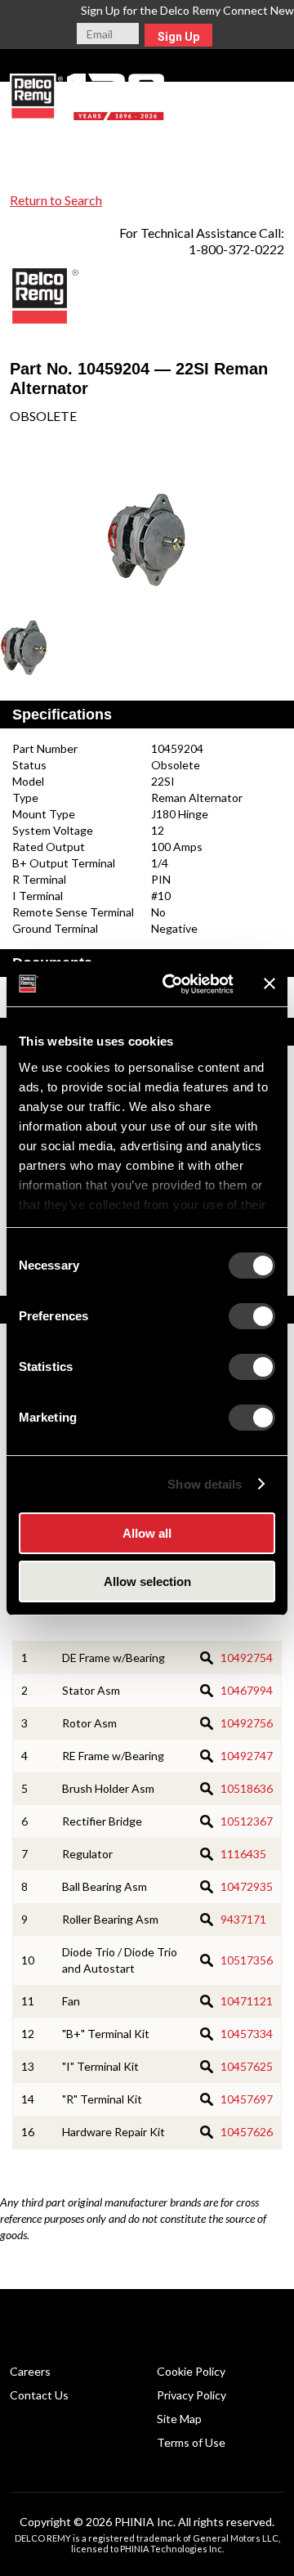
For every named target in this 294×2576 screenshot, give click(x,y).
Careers (30, 2371)
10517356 (247, 1960)
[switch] (252, 1316)
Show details (205, 1484)
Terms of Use (191, 2442)
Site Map (179, 2419)
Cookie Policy (191, 2371)
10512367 (247, 1821)
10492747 (247, 1756)
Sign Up (178, 37)
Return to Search (56, 200)
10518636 (247, 1788)
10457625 (247, 2066)
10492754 (247, 1658)
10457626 (247, 2132)
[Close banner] (269, 983)
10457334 (247, 2034)
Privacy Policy (192, 2395)
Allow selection (147, 1581)
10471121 (247, 2001)
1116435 (243, 1854)
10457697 (247, 2099)
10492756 (247, 1723)
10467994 (247, 1690)
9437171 (243, 1919)
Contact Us (39, 2395)
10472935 (247, 1886)
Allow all (147, 1533)
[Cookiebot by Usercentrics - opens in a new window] (172, 984)
